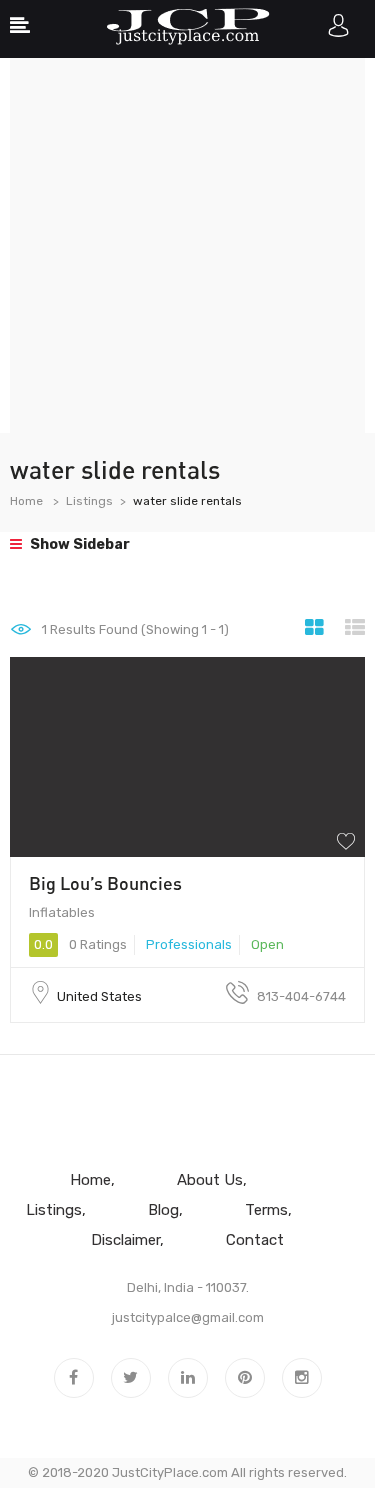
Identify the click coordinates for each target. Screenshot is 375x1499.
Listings (89, 501)
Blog (163, 1210)
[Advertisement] (187, 245)
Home (26, 501)
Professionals (189, 944)
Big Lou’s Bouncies (105, 883)
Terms (266, 1210)
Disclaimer (125, 1240)
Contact (255, 1240)
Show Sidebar (78, 544)
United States (99, 996)
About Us (210, 1180)
